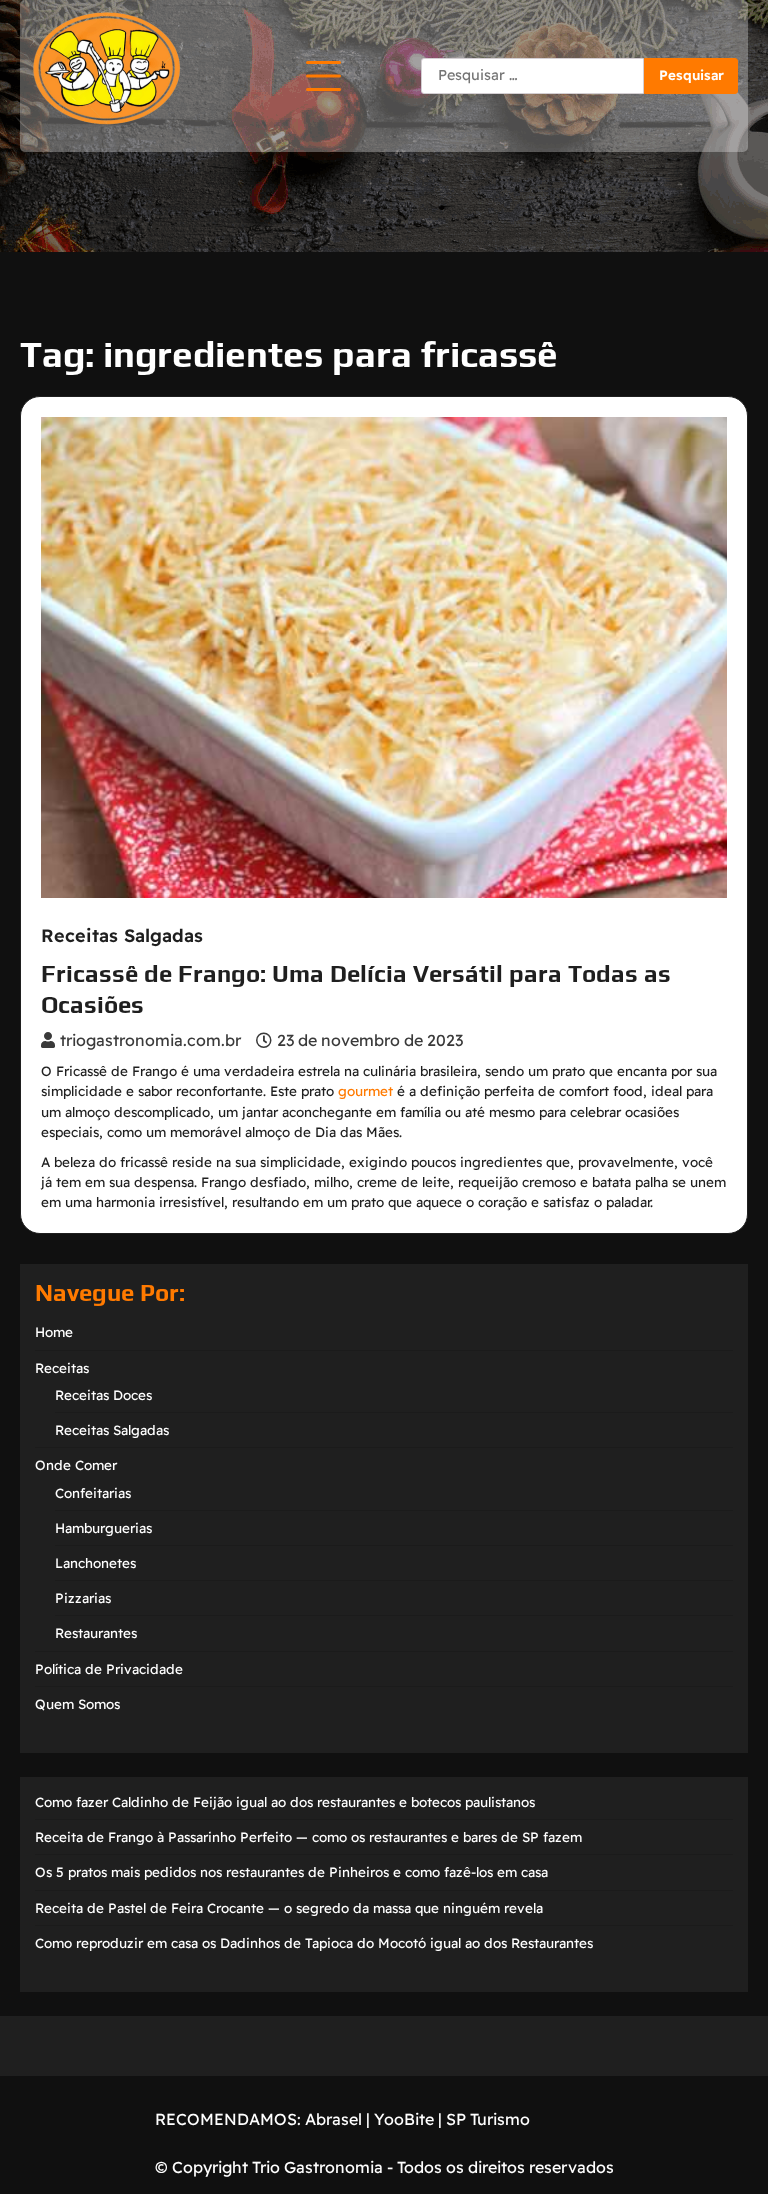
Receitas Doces (103, 1395)
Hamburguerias (103, 1528)
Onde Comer (76, 1465)
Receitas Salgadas (122, 936)
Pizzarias (83, 1598)
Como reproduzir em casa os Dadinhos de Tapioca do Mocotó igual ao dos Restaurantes (314, 1943)
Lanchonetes (95, 1563)
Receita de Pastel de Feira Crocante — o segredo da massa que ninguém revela (289, 1908)
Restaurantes (96, 1633)
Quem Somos (77, 1704)
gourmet (365, 1091)
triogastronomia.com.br (150, 1040)
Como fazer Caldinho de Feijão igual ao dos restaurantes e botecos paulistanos (285, 1802)
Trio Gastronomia (315, 2167)
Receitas (62, 1368)
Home (54, 1332)
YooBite (404, 2119)
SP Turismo (488, 2119)
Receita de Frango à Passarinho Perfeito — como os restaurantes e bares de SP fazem (308, 1837)
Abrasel (333, 2119)
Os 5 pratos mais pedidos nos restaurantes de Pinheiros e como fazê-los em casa (291, 1872)
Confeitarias (93, 1493)
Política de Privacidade (109, 1669)
